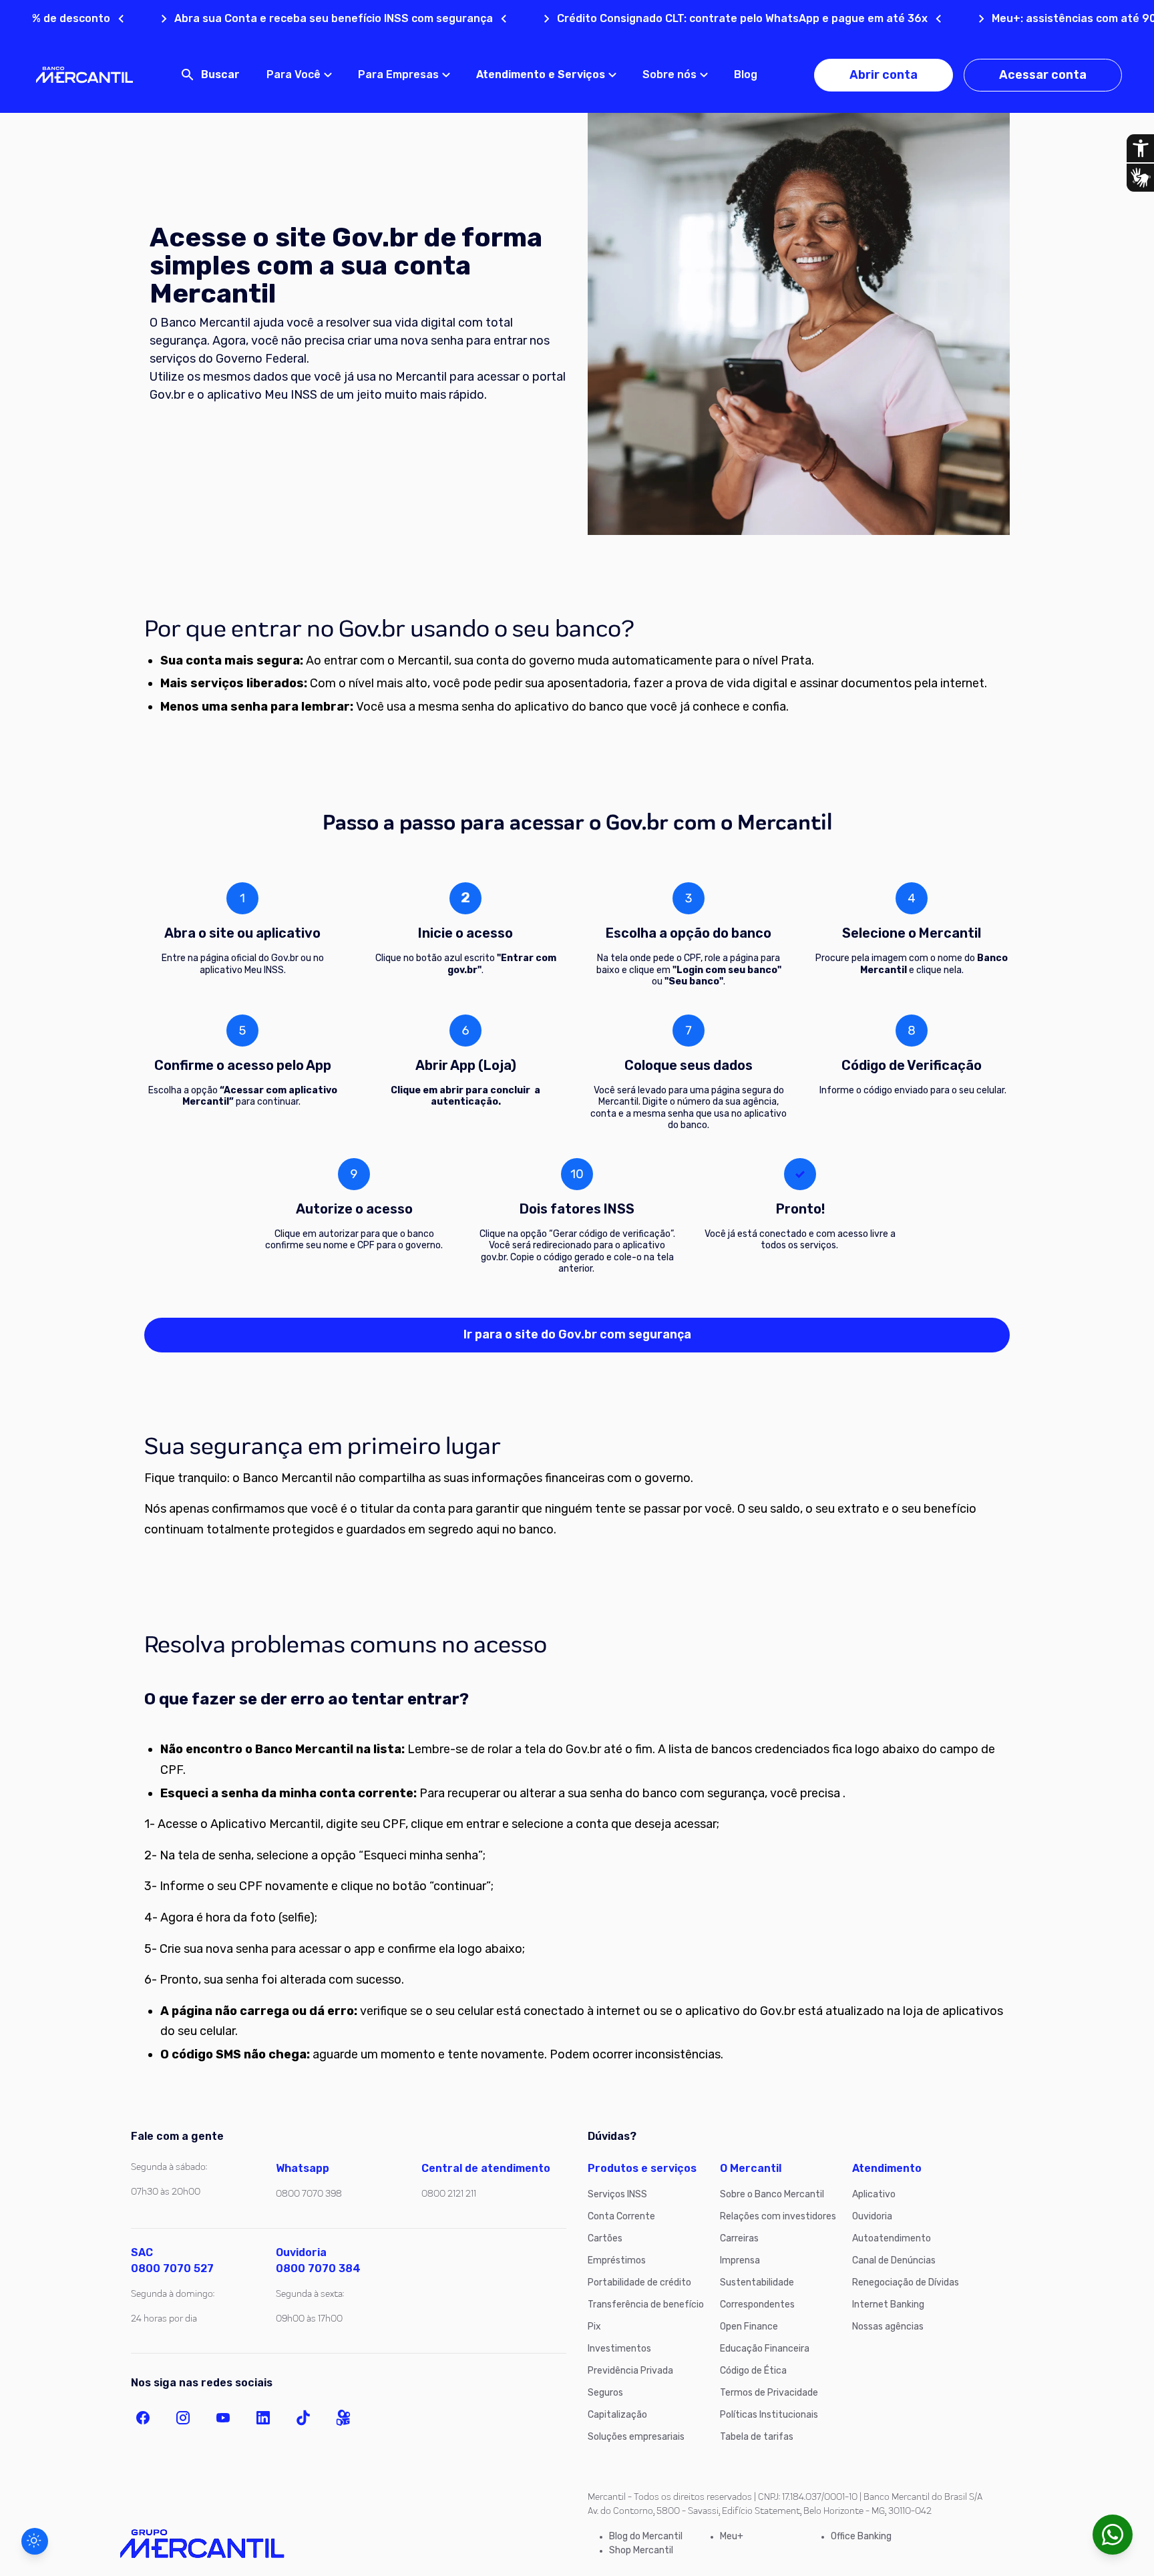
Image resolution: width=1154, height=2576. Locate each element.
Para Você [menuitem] (294, 74)
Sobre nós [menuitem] (669, 74)
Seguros (605, 2393)
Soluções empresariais (636, 2437)
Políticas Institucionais (769, 2415)
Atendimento (887, 2168)
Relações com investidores (778, 2216)
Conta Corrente (621, 2216)
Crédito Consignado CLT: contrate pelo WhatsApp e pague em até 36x (666, 18)
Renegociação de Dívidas (906, 2282)
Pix (594, 2327)
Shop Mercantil (641, 2550)
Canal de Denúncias (894, 2260)
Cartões (605, 2238)
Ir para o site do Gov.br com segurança (577, 1334)
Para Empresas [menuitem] (398, 74)
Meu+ (732, 2536)
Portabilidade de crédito (639, 2282)
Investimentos (619, 2349)
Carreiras (739, 2238)
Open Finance (749, 2327)
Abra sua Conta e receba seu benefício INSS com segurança (257, 18)
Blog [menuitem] (746, 74)
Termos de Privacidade (769, 2393)
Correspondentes (757, 2305)
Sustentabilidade (757, 2282)
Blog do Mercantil (646, 2536)
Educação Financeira (765, 2349)
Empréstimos (617, 2260)
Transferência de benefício (646, 2305)
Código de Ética (753, 2371)
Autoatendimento (892, 2238)
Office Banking (861, 2536)
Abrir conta (884, 75)
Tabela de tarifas (757, 2437)
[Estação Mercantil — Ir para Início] (84, 75)
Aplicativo (874, 2194)
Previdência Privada (630, 2371)
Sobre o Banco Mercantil (772, 2194)
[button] (35, 2541)
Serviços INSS (617, 2194)
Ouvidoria (872, 2216)
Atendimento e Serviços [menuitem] (541, 74)
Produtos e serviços (642, 2168)
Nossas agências (888, 2327)
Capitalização (617, 2415)
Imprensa (740, 2260)
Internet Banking (888, 2305)
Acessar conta (1043, 75)
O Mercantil (751, 2168)
